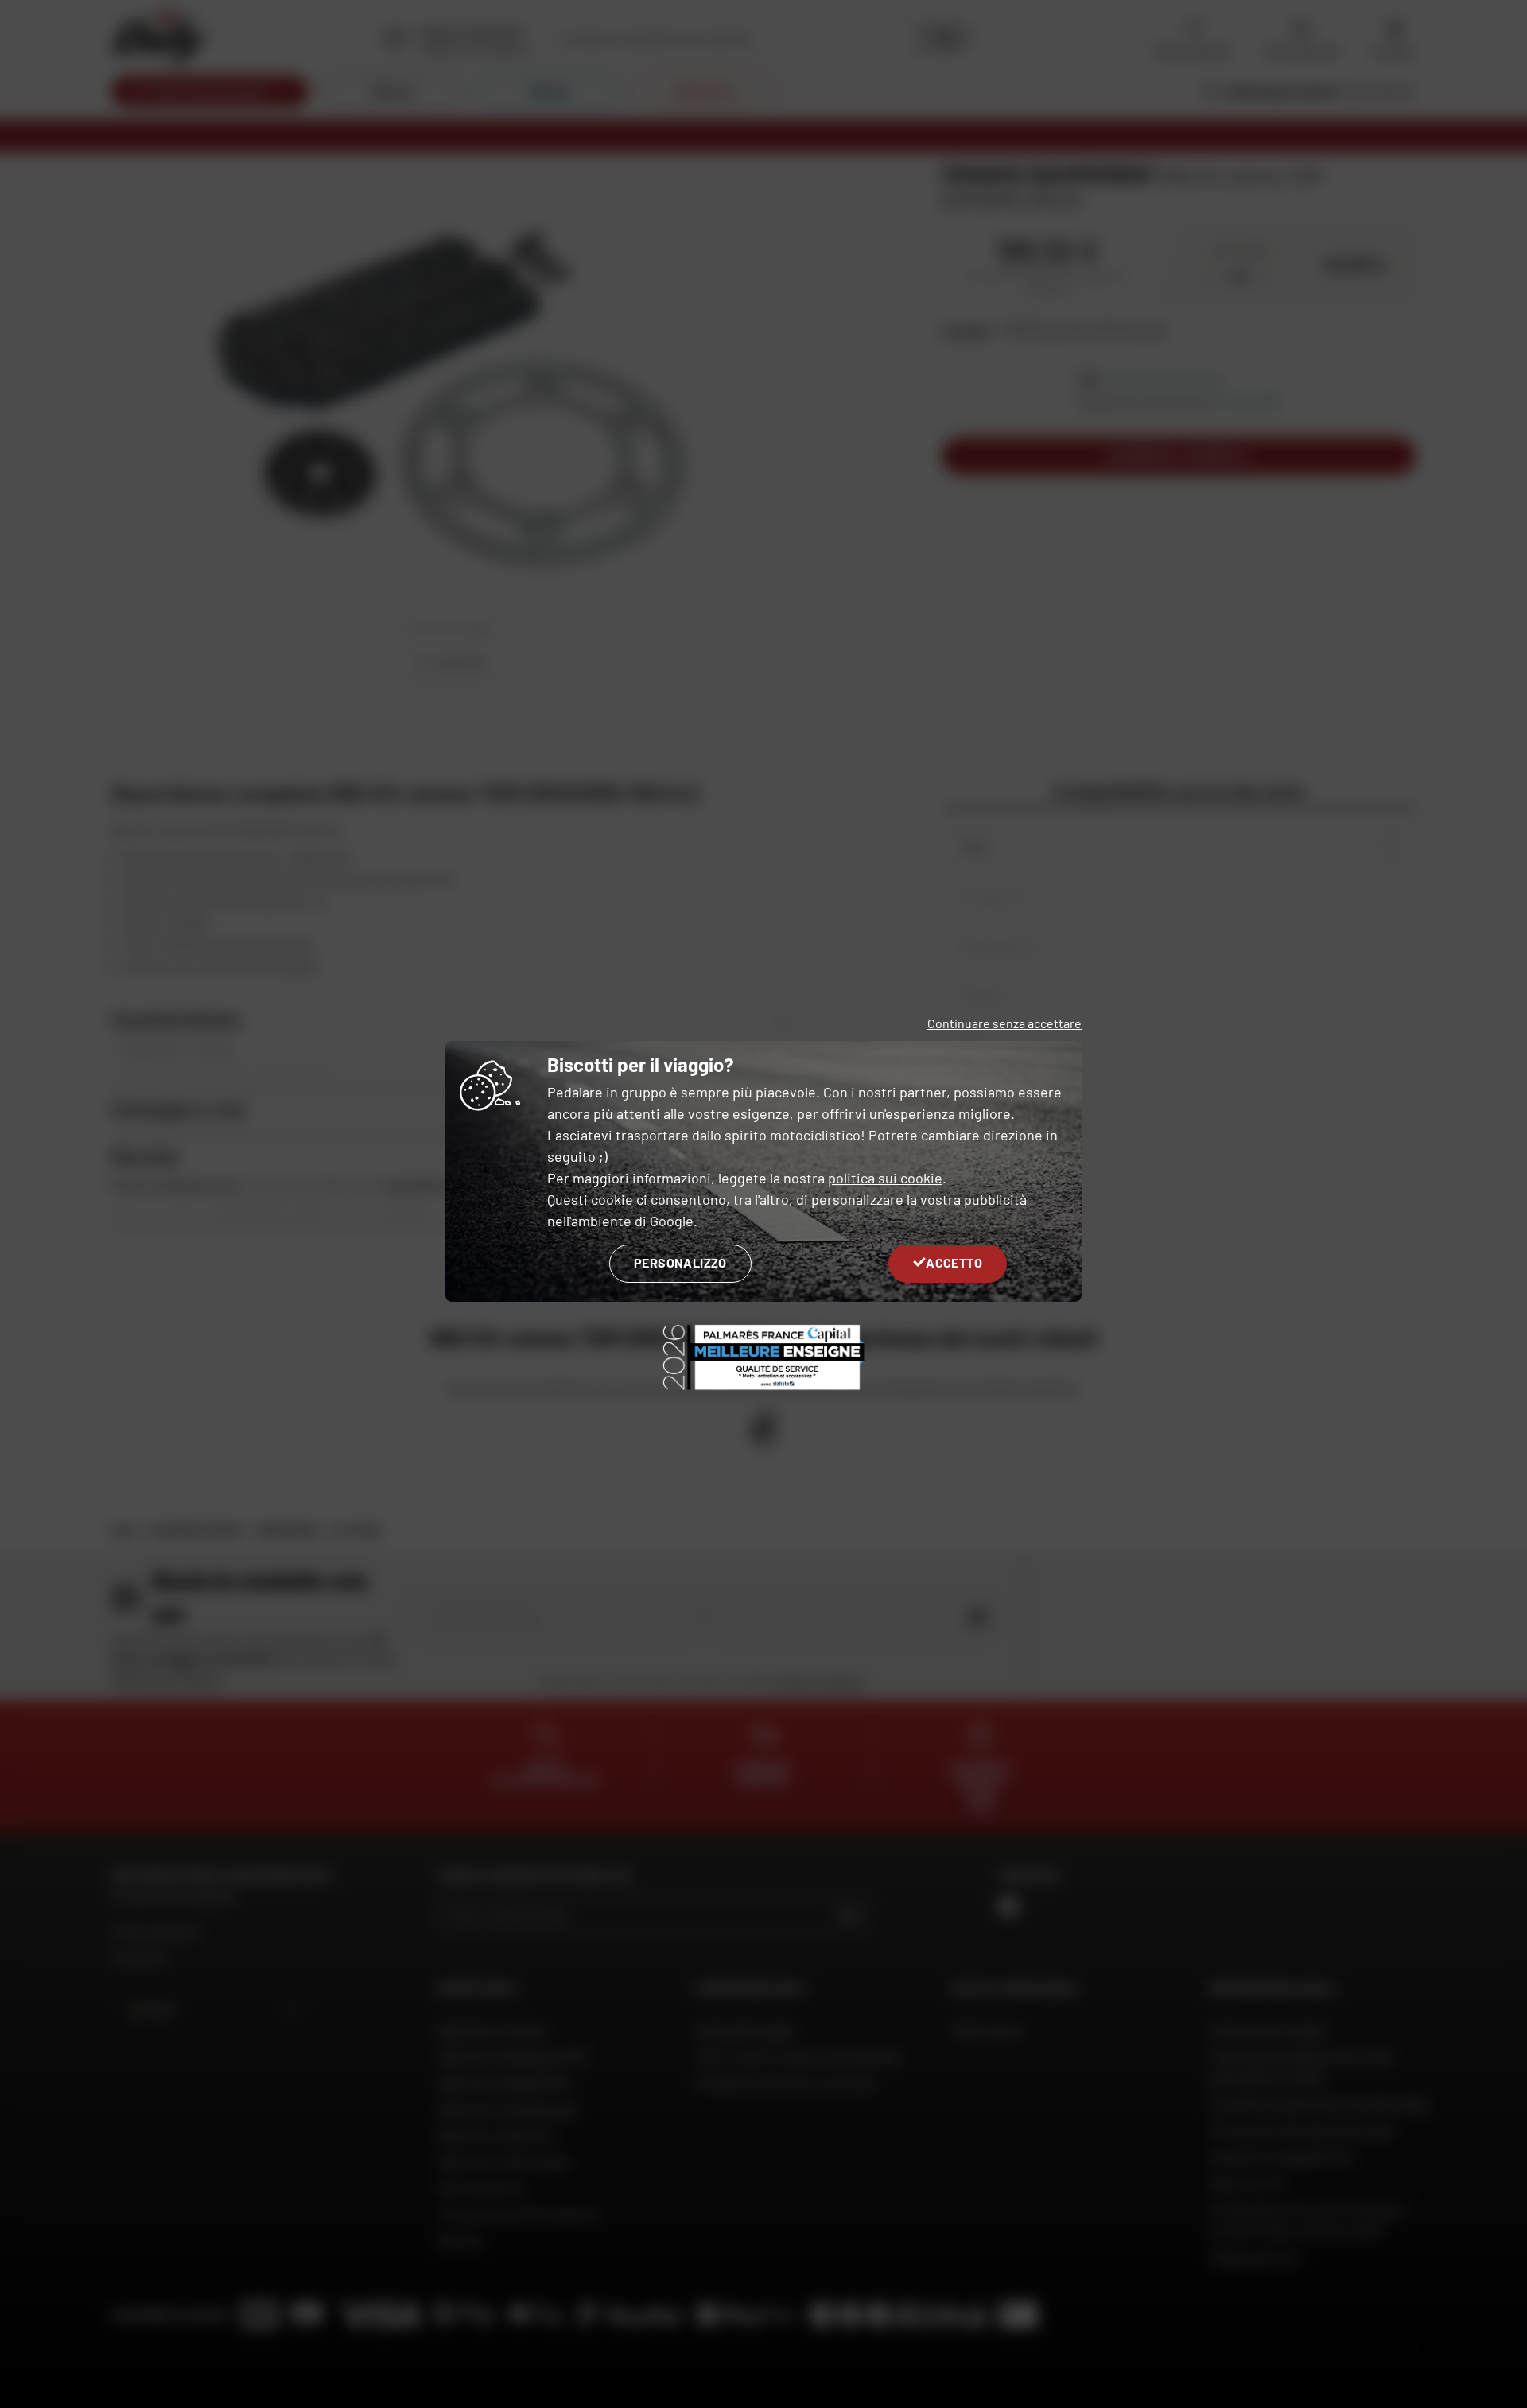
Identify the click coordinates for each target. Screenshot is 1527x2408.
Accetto (954, 1262)
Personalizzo (680, 1262)
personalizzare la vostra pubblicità (919, 1199)
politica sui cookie (885, 1178)
